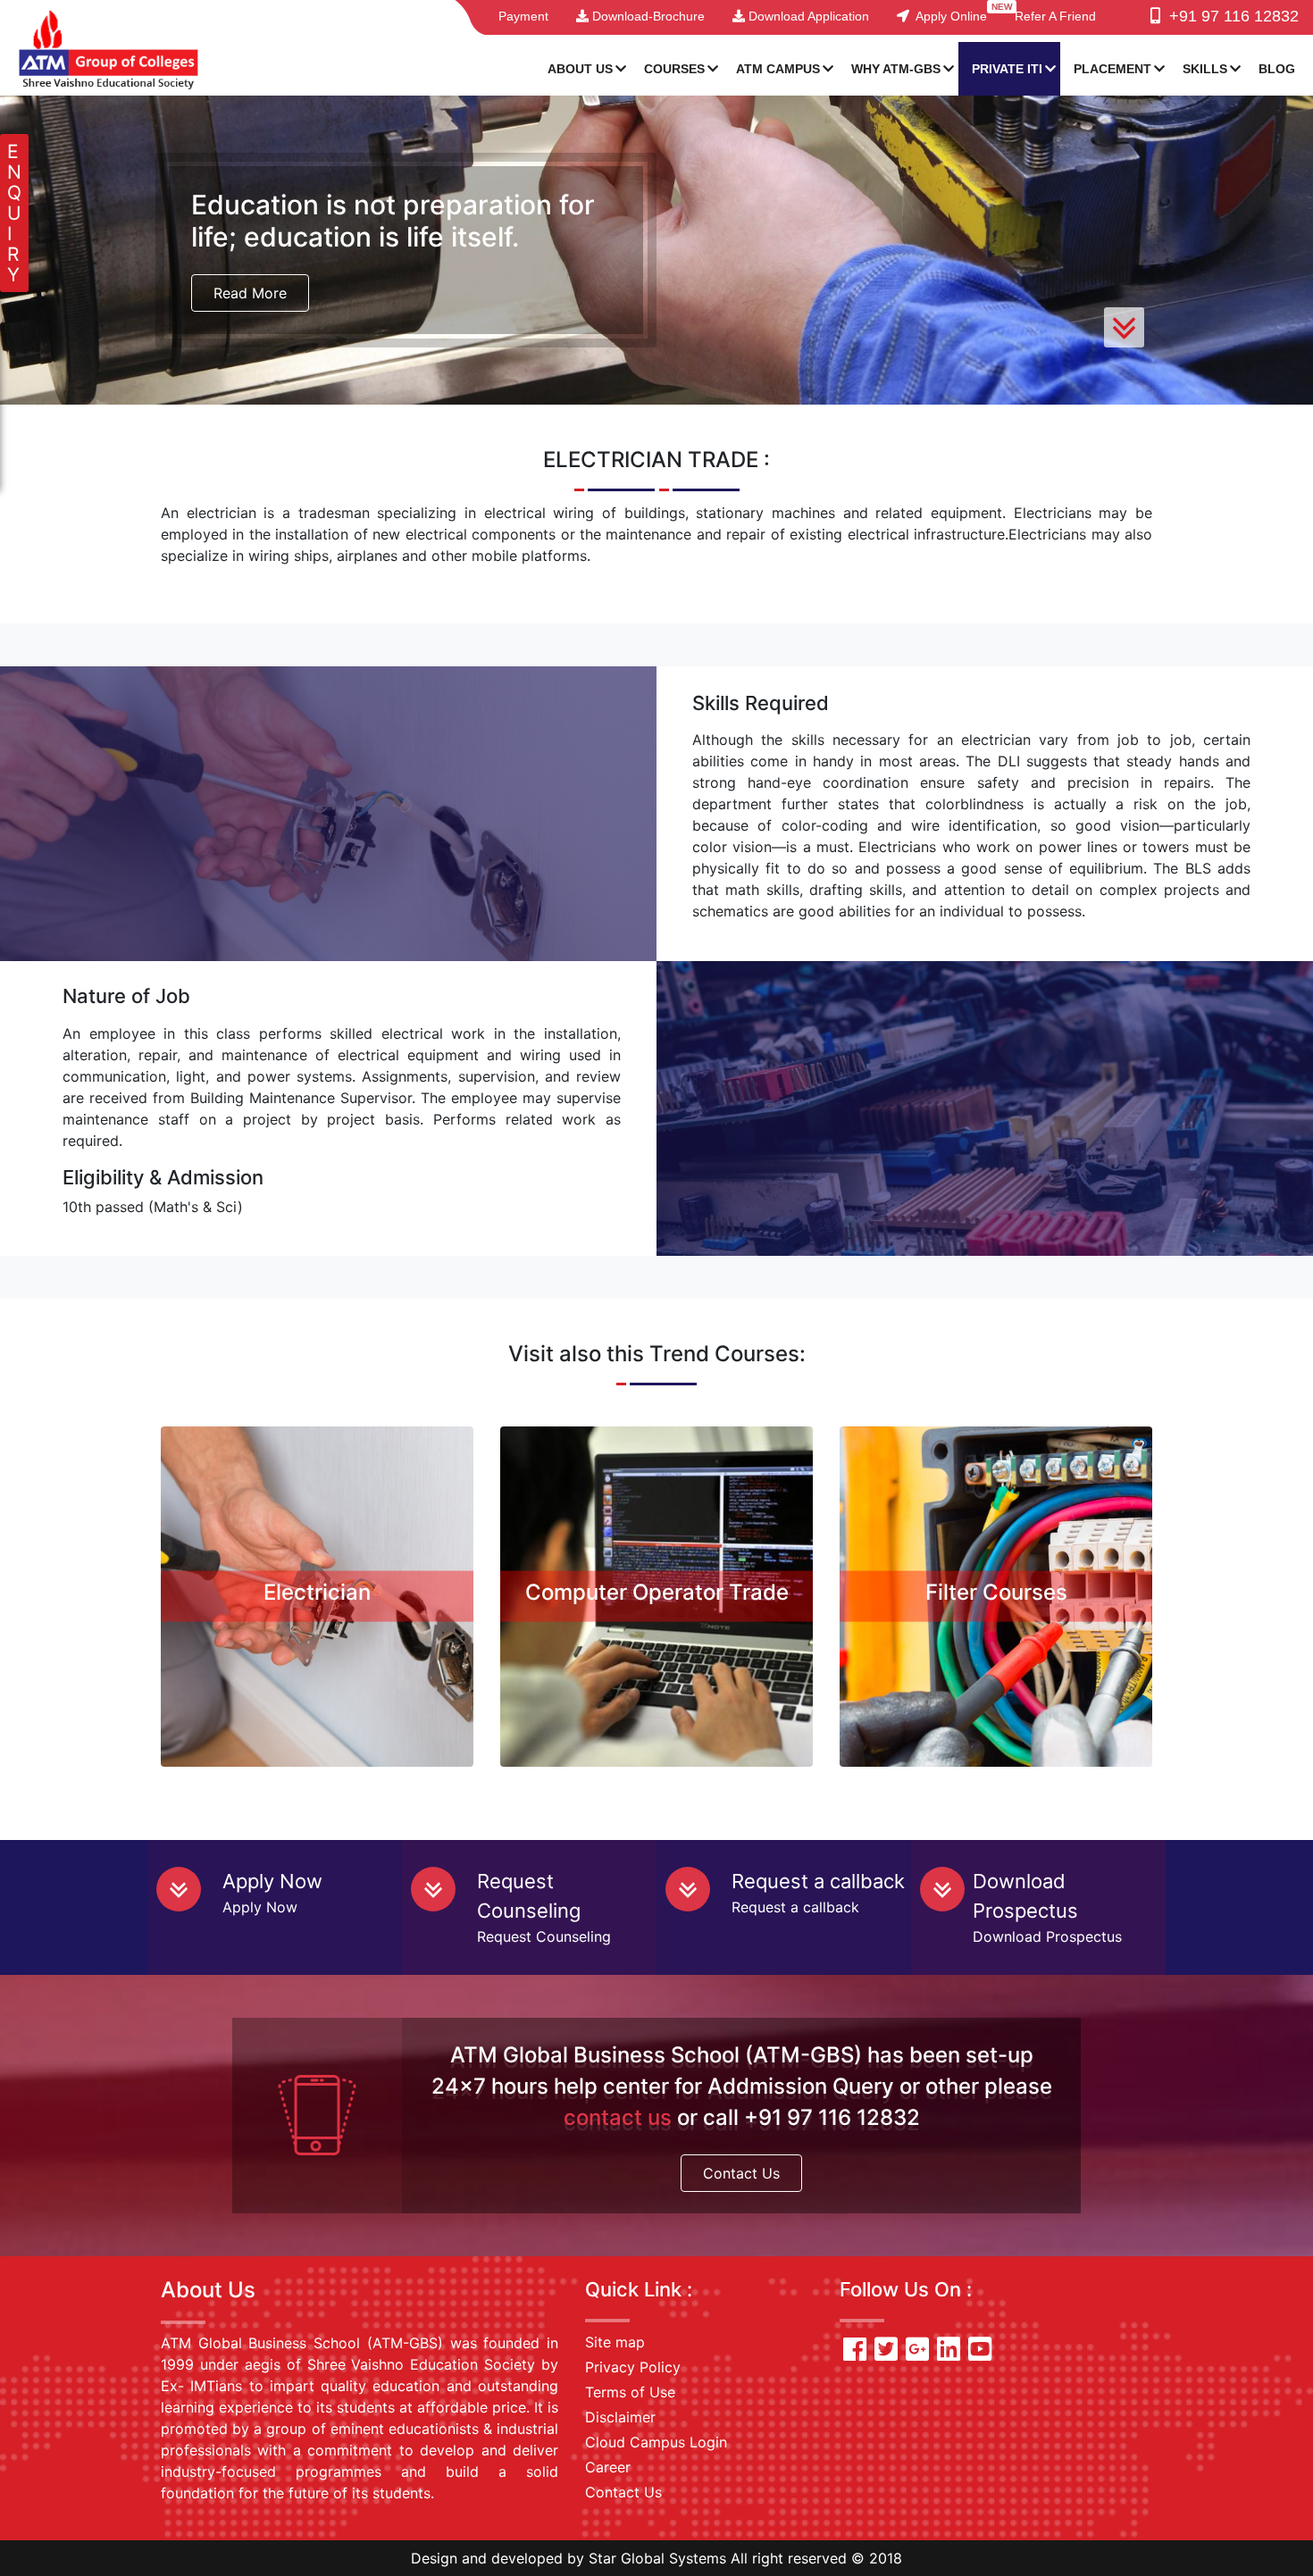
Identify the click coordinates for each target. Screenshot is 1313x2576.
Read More (250, 293)
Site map (615, 2342)
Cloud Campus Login (656, 2442)
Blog (1277, 69)
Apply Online (948, 16)
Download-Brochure (647, 16)
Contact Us (741, 2173)
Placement (1112, 69)
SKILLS (1205, 69)
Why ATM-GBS (896, 69)
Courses (674, 69)
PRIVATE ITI (1007, 69)
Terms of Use (630, 2392)
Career (608, 2467)
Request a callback (818, 1881)
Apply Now (272, 1881)
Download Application (807, 16)
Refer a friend (1055, 16)
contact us (618, 2117)
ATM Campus (778, 69)
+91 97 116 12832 (1229, 16)
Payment (523, 16)
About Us (580, 69)
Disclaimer (620, 2417)
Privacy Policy (633, 2367)
